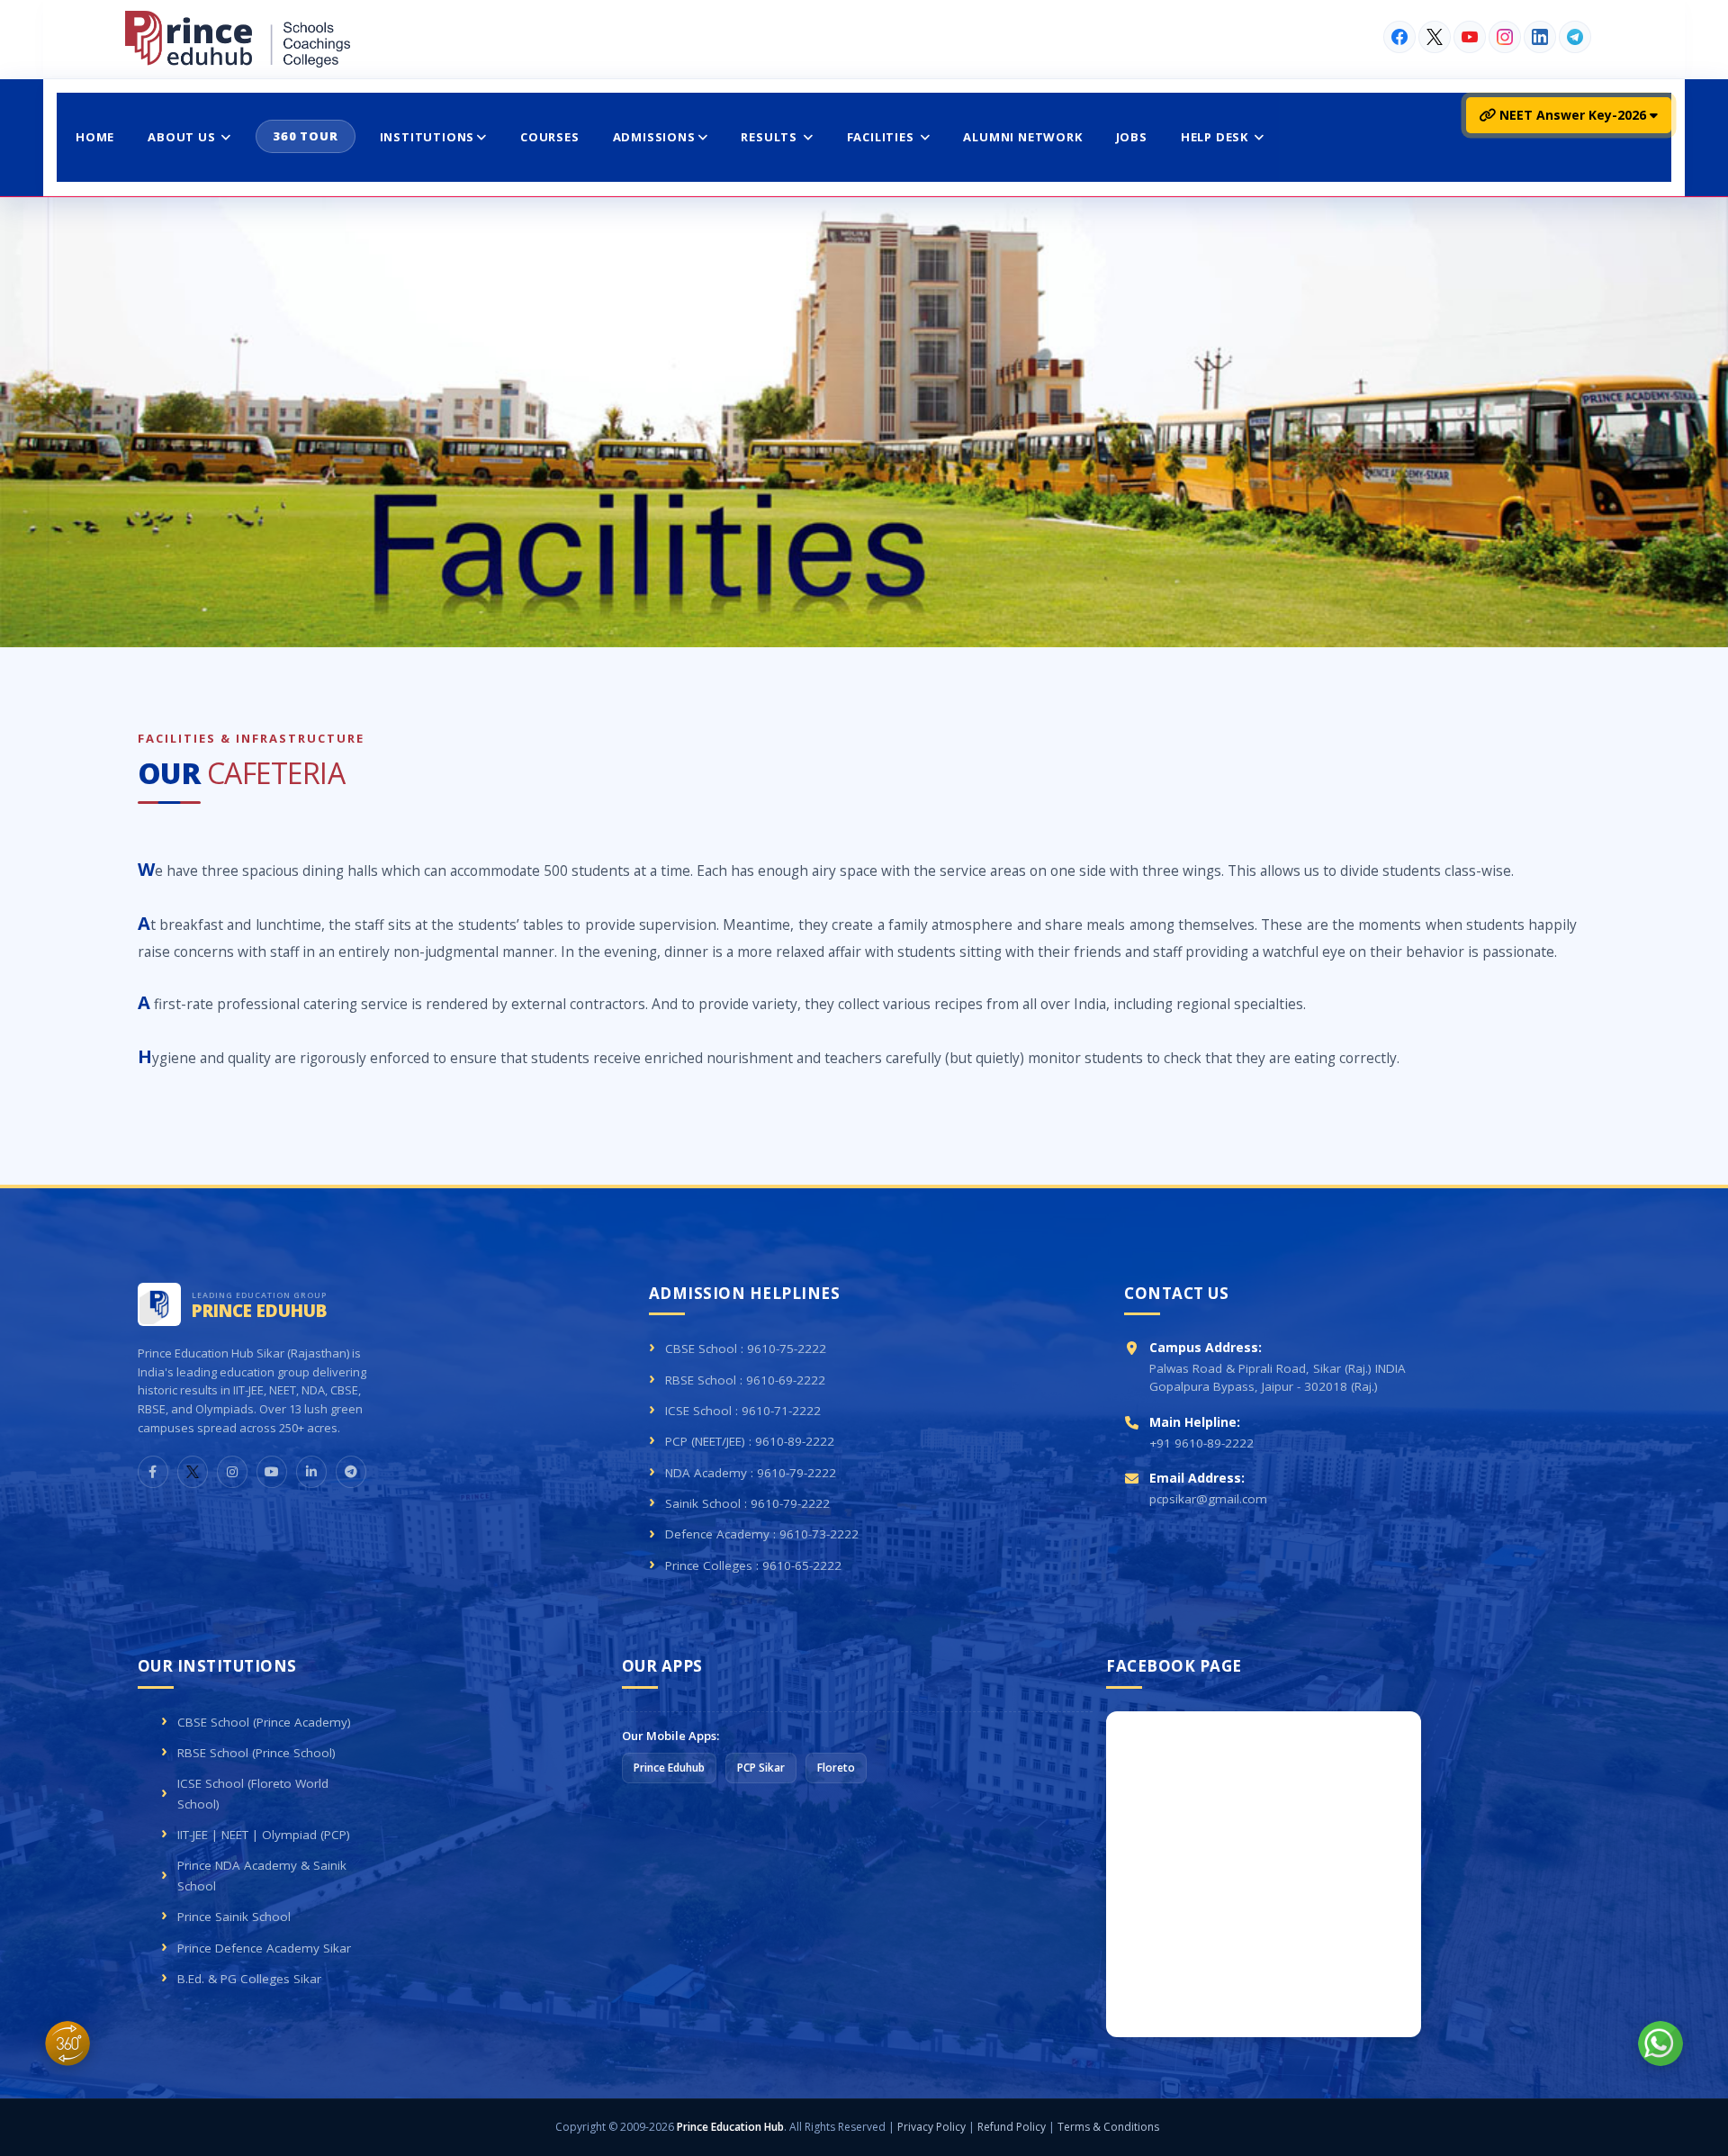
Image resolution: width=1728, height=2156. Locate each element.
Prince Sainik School (234, 1917)
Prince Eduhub (669, 1768)
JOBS (1132, 137)
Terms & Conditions (1108, 2127)
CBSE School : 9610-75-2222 (746, 1349)
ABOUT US (183, 137)
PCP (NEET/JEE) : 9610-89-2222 (750, 1441)
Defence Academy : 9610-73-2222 (762, 1534)
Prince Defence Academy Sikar (264, 1948)
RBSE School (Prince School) (256, 1753)
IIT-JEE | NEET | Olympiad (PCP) (264, 1835)
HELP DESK (1216, 137)
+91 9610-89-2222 (1201, 1443)
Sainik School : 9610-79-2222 (747, 1503)
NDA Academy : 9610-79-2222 (751, 1473)
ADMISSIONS (654, 137)
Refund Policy (1012, 2127)
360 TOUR (305, 136)
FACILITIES (882, 137)
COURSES (550, 137)
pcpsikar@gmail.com (1208, 1499)
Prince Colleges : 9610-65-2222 (753, 1565)
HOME (95, 137)
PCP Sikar (761, 1768)
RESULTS (770, 137)
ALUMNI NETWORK (1022, 137)
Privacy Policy (931, 2127)
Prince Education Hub (730, 2127)
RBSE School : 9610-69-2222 (745, 1380)
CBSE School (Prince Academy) (264, 1722)
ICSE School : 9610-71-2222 (743, 1411)
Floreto (836, 1768)
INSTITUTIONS (427, 137)
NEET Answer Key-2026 (1573, 115)
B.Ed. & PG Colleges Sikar (249, 1979)
